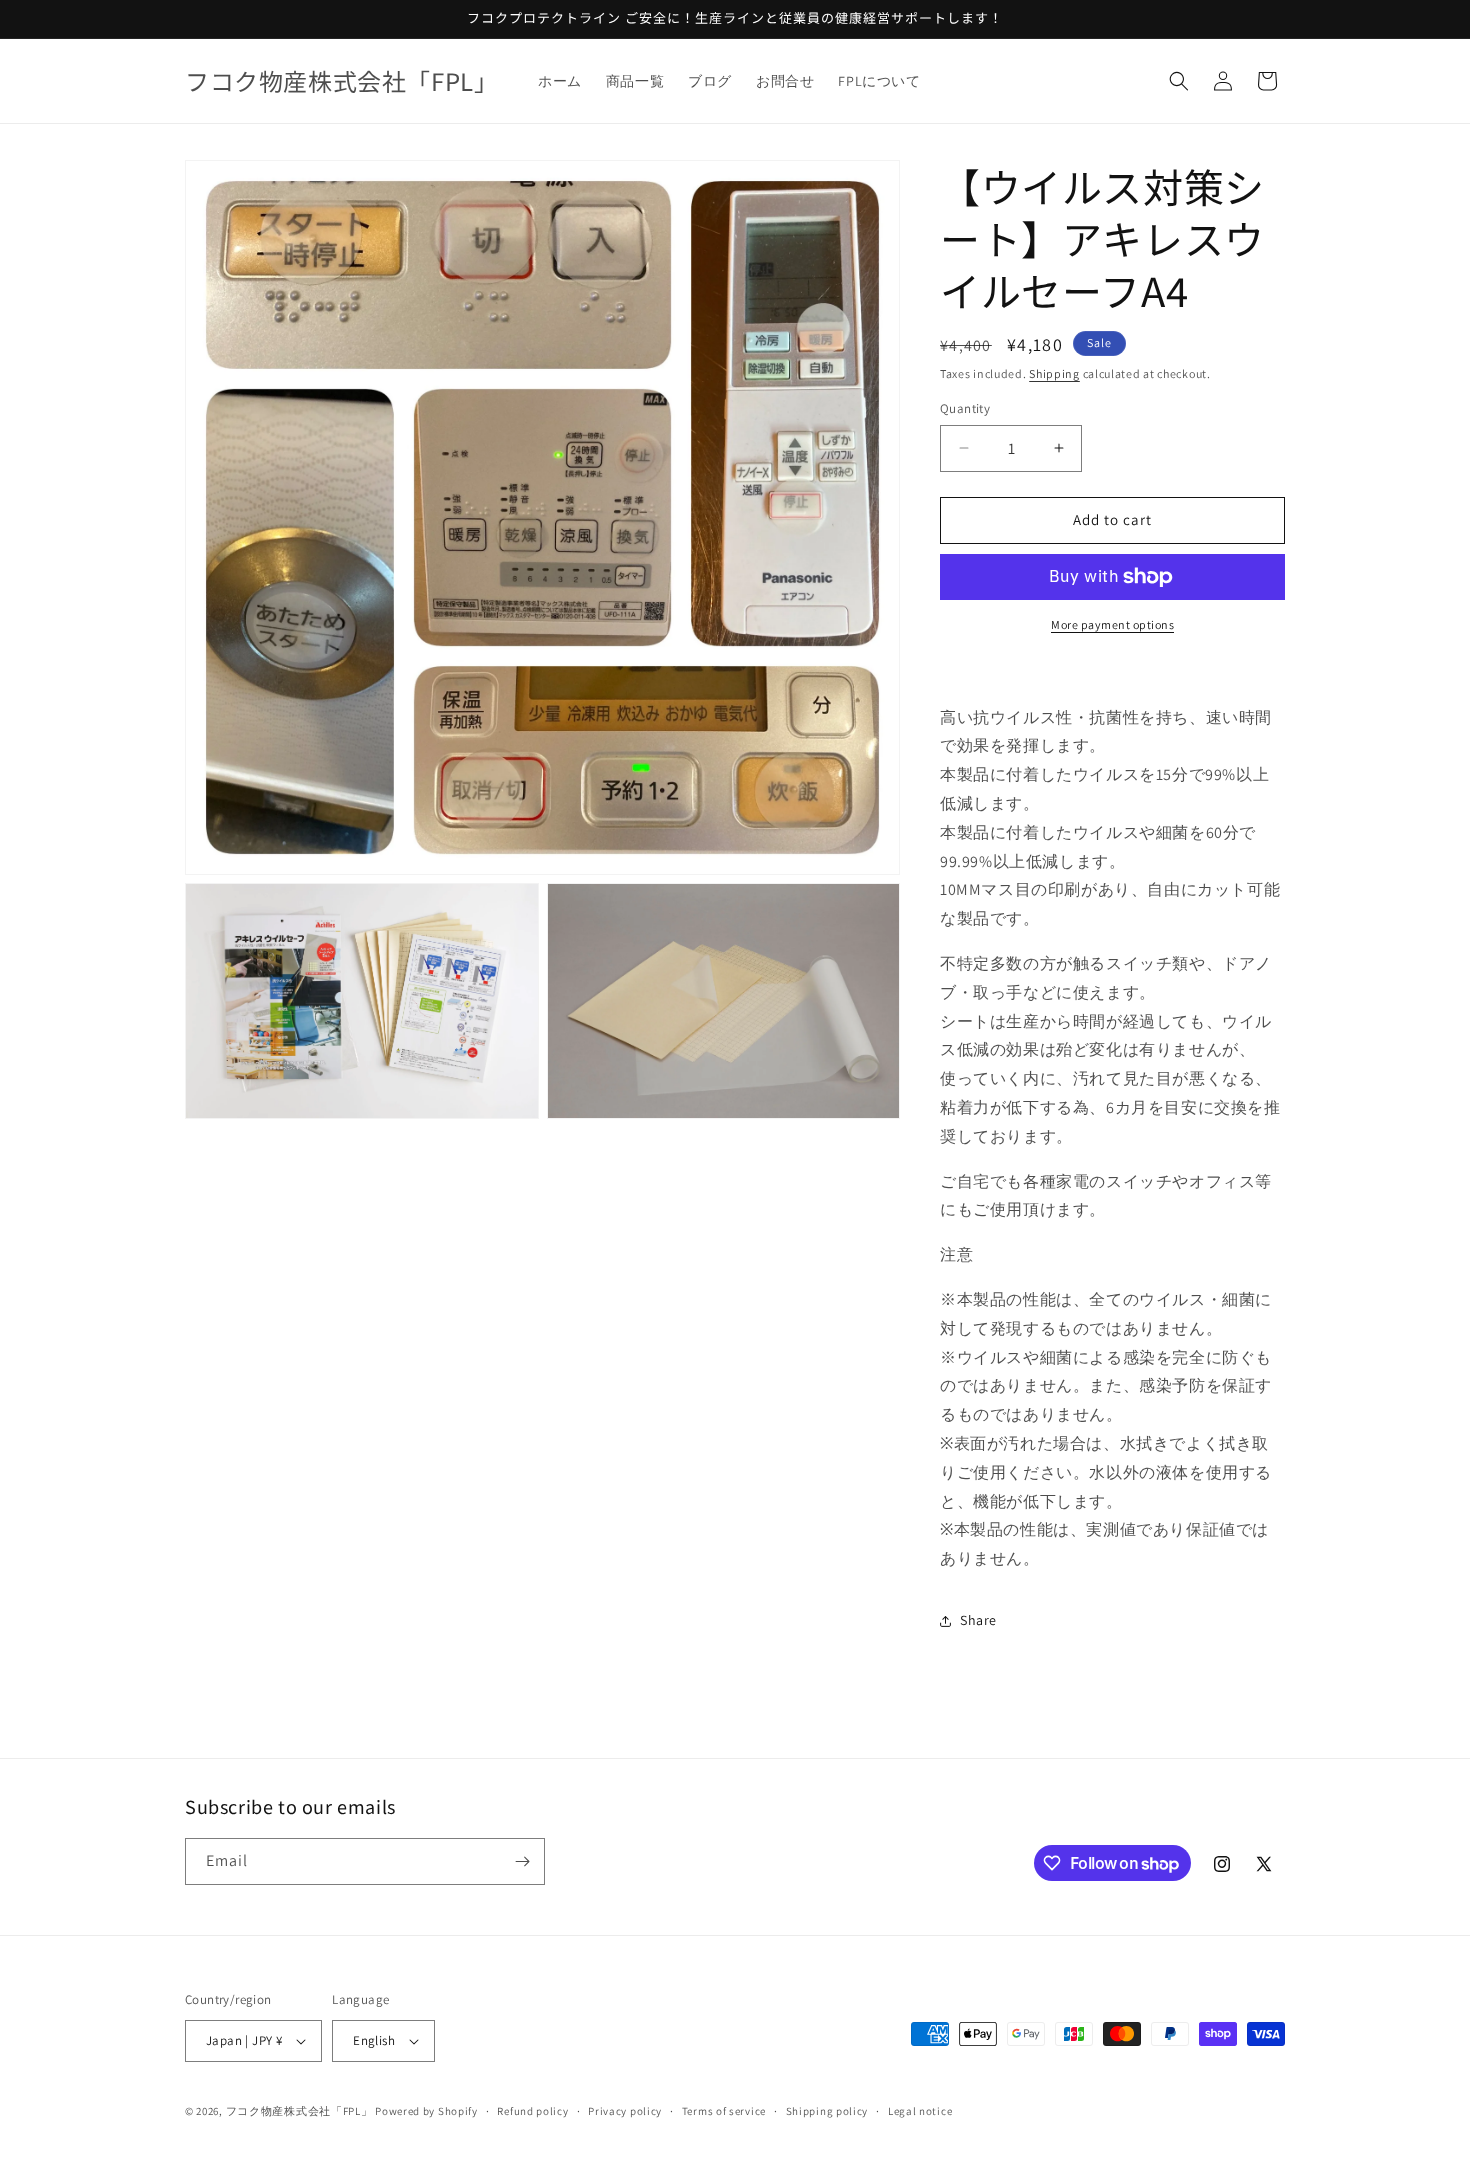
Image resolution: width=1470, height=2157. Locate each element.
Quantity (965, 408)
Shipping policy (827, 2111)
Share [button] (978, 1620)
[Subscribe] (522, 1861)
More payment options (1112, 624)
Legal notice (920, 2111)
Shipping (1054, 373)
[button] (1179, 81)
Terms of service (724, 2111)
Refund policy (532, 2111)
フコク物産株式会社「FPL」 (299, 2111)
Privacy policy (625, 2111)
